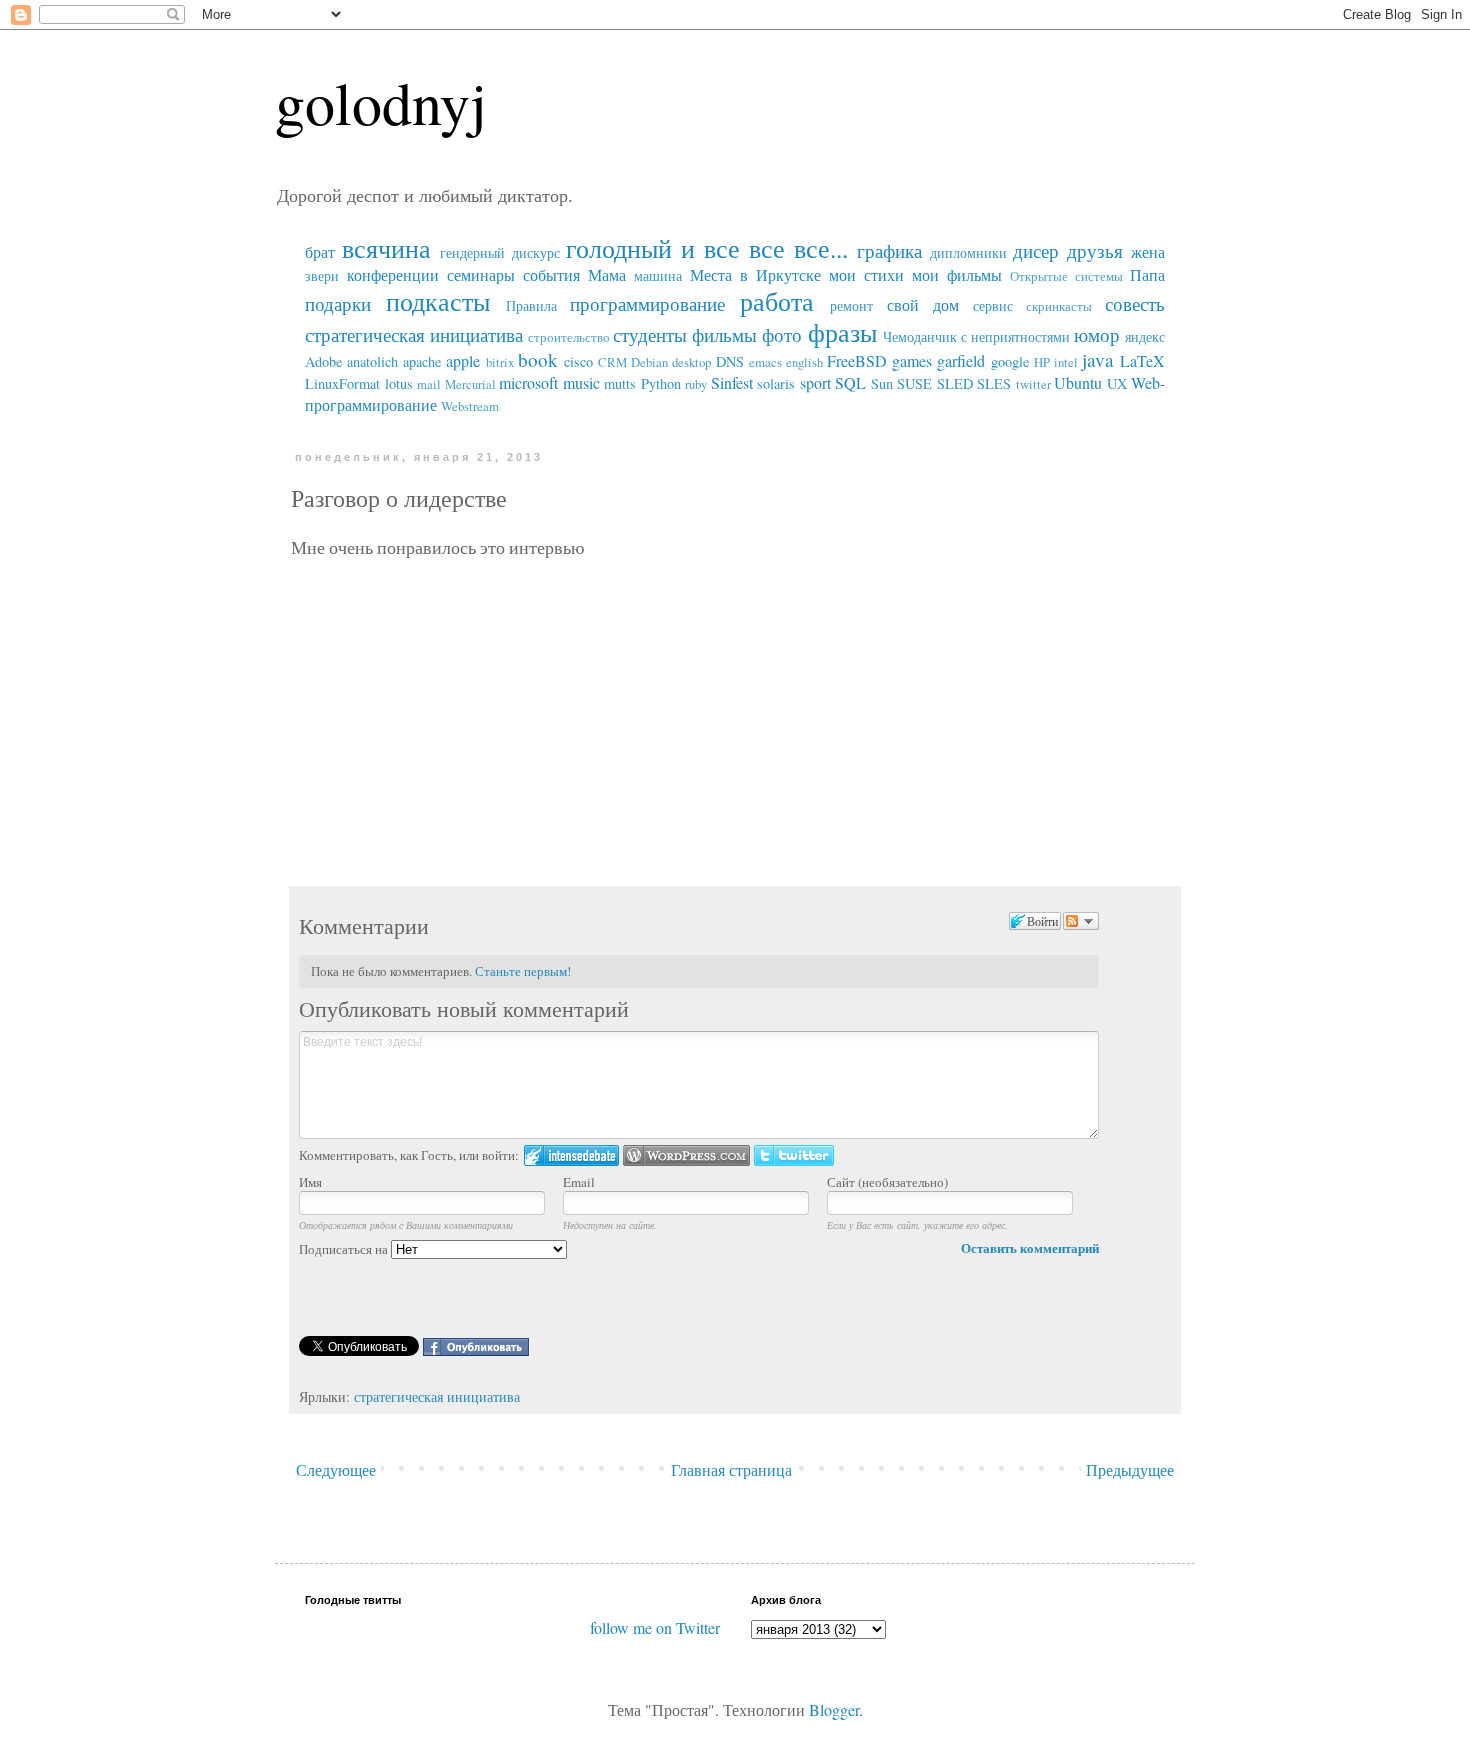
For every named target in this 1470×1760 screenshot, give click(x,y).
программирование (647, 303)
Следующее (336, 1469)
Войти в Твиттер (794, 1155)
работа (777, 301)
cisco (578, 361)
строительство (569, 337)
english (804, 362)
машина (658, 275)
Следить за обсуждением (1081, 921)
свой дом (923, 304)
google (1010, 361)
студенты (650, 334)
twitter (1033, 384)
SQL (850, 382)
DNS (730, 361)
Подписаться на (345, 1249)
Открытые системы (1066, 276)
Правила (531, 305)
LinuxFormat (342, 383)
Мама (607, 274)
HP (1042, 362)
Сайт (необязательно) (887, 1182)
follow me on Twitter (655, 1627)
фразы (842, 332)
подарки (338, 303)
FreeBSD (857, 360)
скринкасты (1059, 306)
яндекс (1145, 336)
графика (889, 250)
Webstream (470, 406)
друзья (1095, 250)
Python (661, 383)
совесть (1135, 303)
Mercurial (470, 384)
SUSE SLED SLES (954, 383)
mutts (620, 383)
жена (1148, 251)
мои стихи (866, 274)
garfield (961, 360)
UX (1117, 383)
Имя (310, 1182)
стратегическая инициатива (414, 334)
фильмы (724, 334)
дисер (1036, 250)
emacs (765, 362)
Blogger (834, 1709)
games (912, 360)
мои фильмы (957, 274)
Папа (1147, 274)
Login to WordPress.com (686, 1155)
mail (429, 384)
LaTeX (1142, 360)
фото (782, 334)
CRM (612, 362)
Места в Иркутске (755, 274)
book (538, 359)
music (581, 382)
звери (322, 275)
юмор (1097, 334)
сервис (993, 305)
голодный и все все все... (706, 248)
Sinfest (732, 382)
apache (422, 361)
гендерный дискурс (500, 252)
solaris (776, 383)
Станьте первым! (523, 971)
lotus (399, 383)
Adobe (323, 361)
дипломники (968, 252)
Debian (649, 362)
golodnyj (381, 102)
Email (579, 1182)
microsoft (528, 382)
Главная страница (731, 1469)
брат (320, 251)
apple (463, 360)
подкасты (438, 301)
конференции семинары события (463, 274)
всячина (386, 248)
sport (815, 382)
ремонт (851, 305)
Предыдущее (1130, 1469)
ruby (696, 384)
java (1098, 359)
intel (1066, 362)
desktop (691, 362)
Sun (882, 383)
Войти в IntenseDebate (571, 1155)
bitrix (500, 362)
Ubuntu (1078, 382)
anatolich (372, 361)
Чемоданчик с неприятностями (976, 336)
